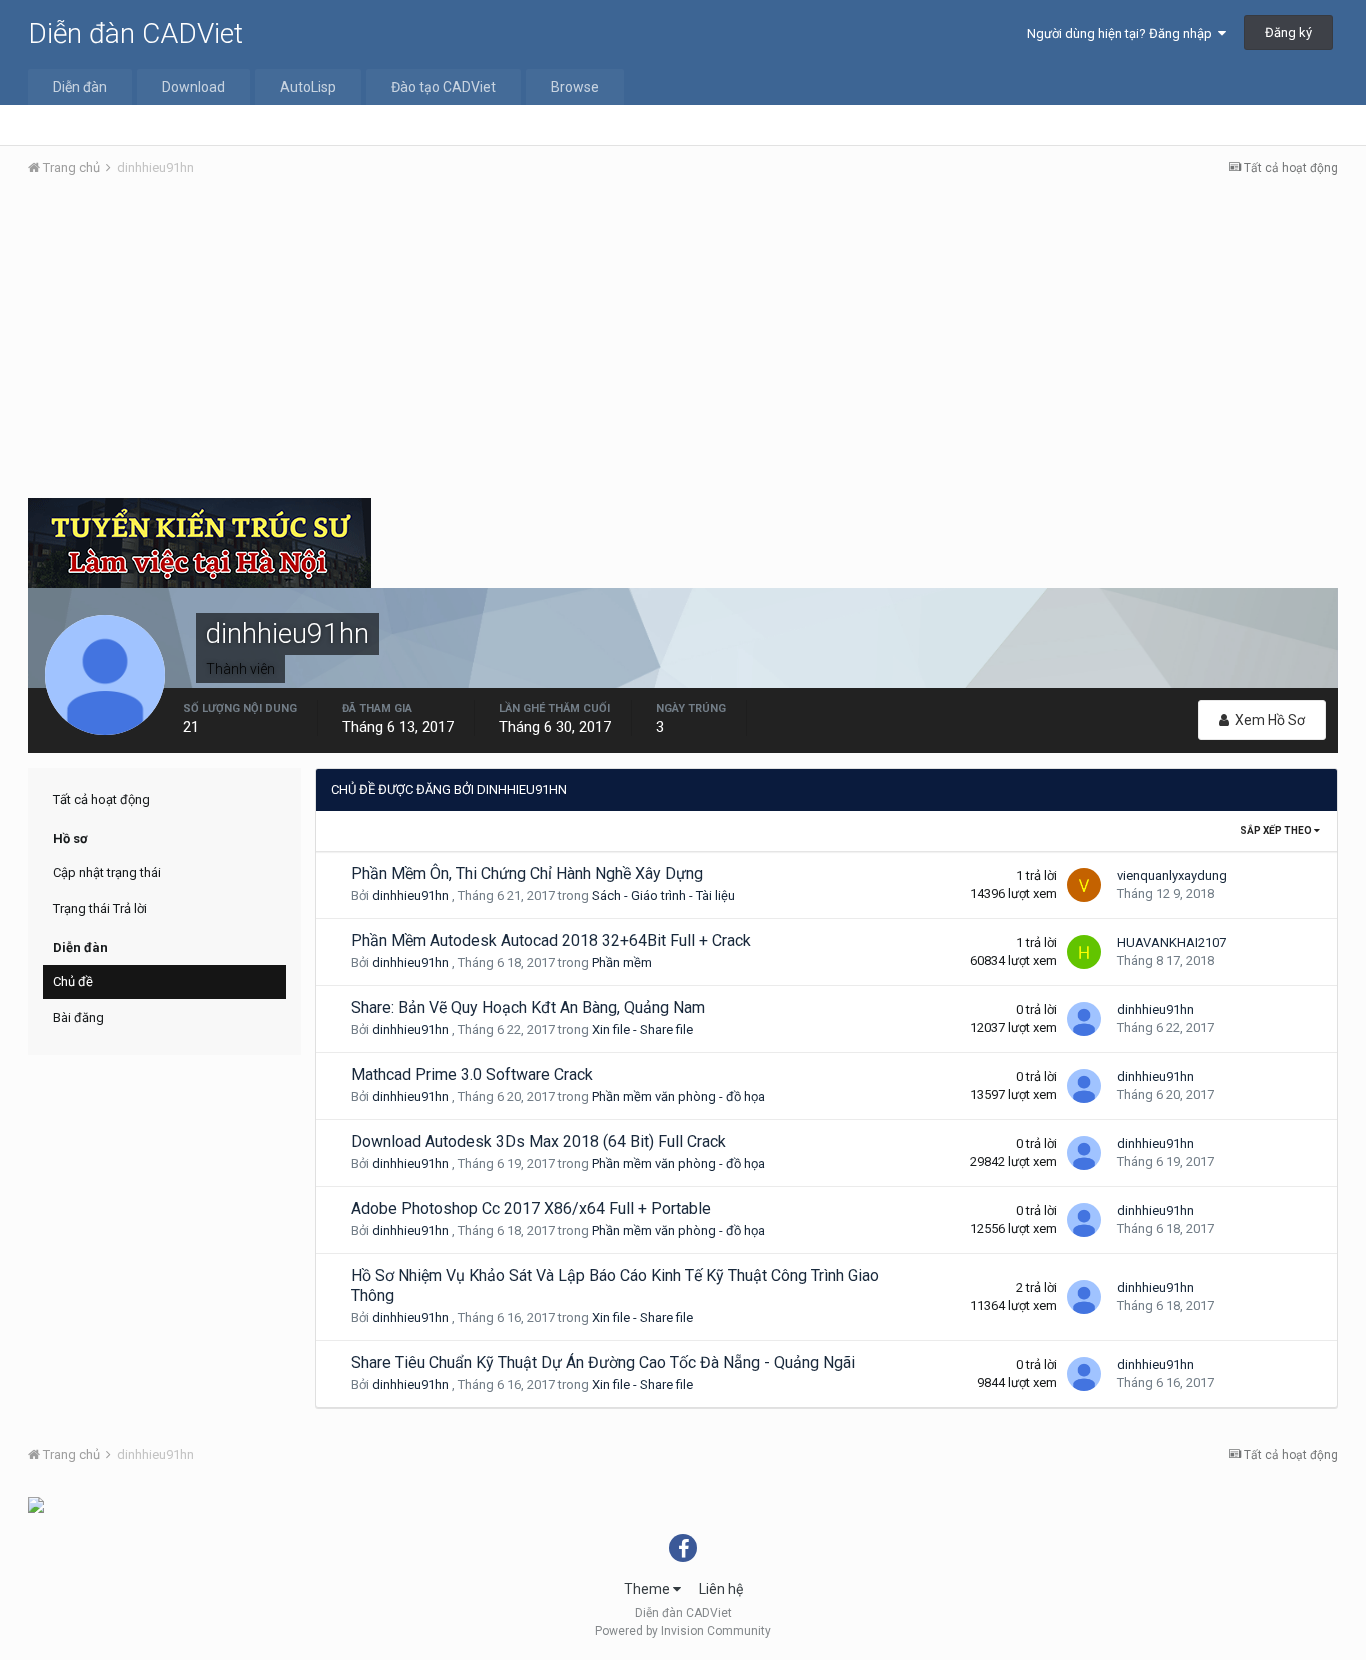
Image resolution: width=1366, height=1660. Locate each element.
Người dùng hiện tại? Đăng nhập (1122, 33)
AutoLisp (308, 87)
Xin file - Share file (642, 1029)
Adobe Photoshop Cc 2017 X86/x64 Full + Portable (531, 1208)
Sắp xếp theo (1277, 830)
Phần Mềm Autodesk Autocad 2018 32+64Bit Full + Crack (551, 940)
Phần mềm (622, 962)
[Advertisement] (683, 343)
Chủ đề (73, 981)
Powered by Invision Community (683, 1631)
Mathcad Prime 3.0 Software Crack (472, 1074)
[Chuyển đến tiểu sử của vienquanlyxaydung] (1084, 885)
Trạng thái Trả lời (100, 908)
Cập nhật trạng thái (107, 872)
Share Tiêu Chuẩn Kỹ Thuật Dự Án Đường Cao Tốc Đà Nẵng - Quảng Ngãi (603, 1362)
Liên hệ (721, 1589)
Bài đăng (78, 1017)
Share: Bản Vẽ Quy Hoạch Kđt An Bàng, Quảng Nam (528, 1007)
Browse (575, 87)
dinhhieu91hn (410, 895)
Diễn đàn (80, 87)
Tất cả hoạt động (101, 799)
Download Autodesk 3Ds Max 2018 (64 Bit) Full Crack (538, 1141)
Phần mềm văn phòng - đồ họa (678, 1096)
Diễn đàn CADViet (135, 33)
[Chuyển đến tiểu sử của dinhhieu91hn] (1084, 1019)
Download (193, 87)
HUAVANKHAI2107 (1171, 942)
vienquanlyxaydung (1172, 875)
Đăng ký (1288, 32)
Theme (648, 1589)
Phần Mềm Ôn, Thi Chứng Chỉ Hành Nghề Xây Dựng (527, 873)
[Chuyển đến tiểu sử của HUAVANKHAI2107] (1084, 952)
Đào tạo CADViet (443, 87)
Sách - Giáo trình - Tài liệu (663, 895)
